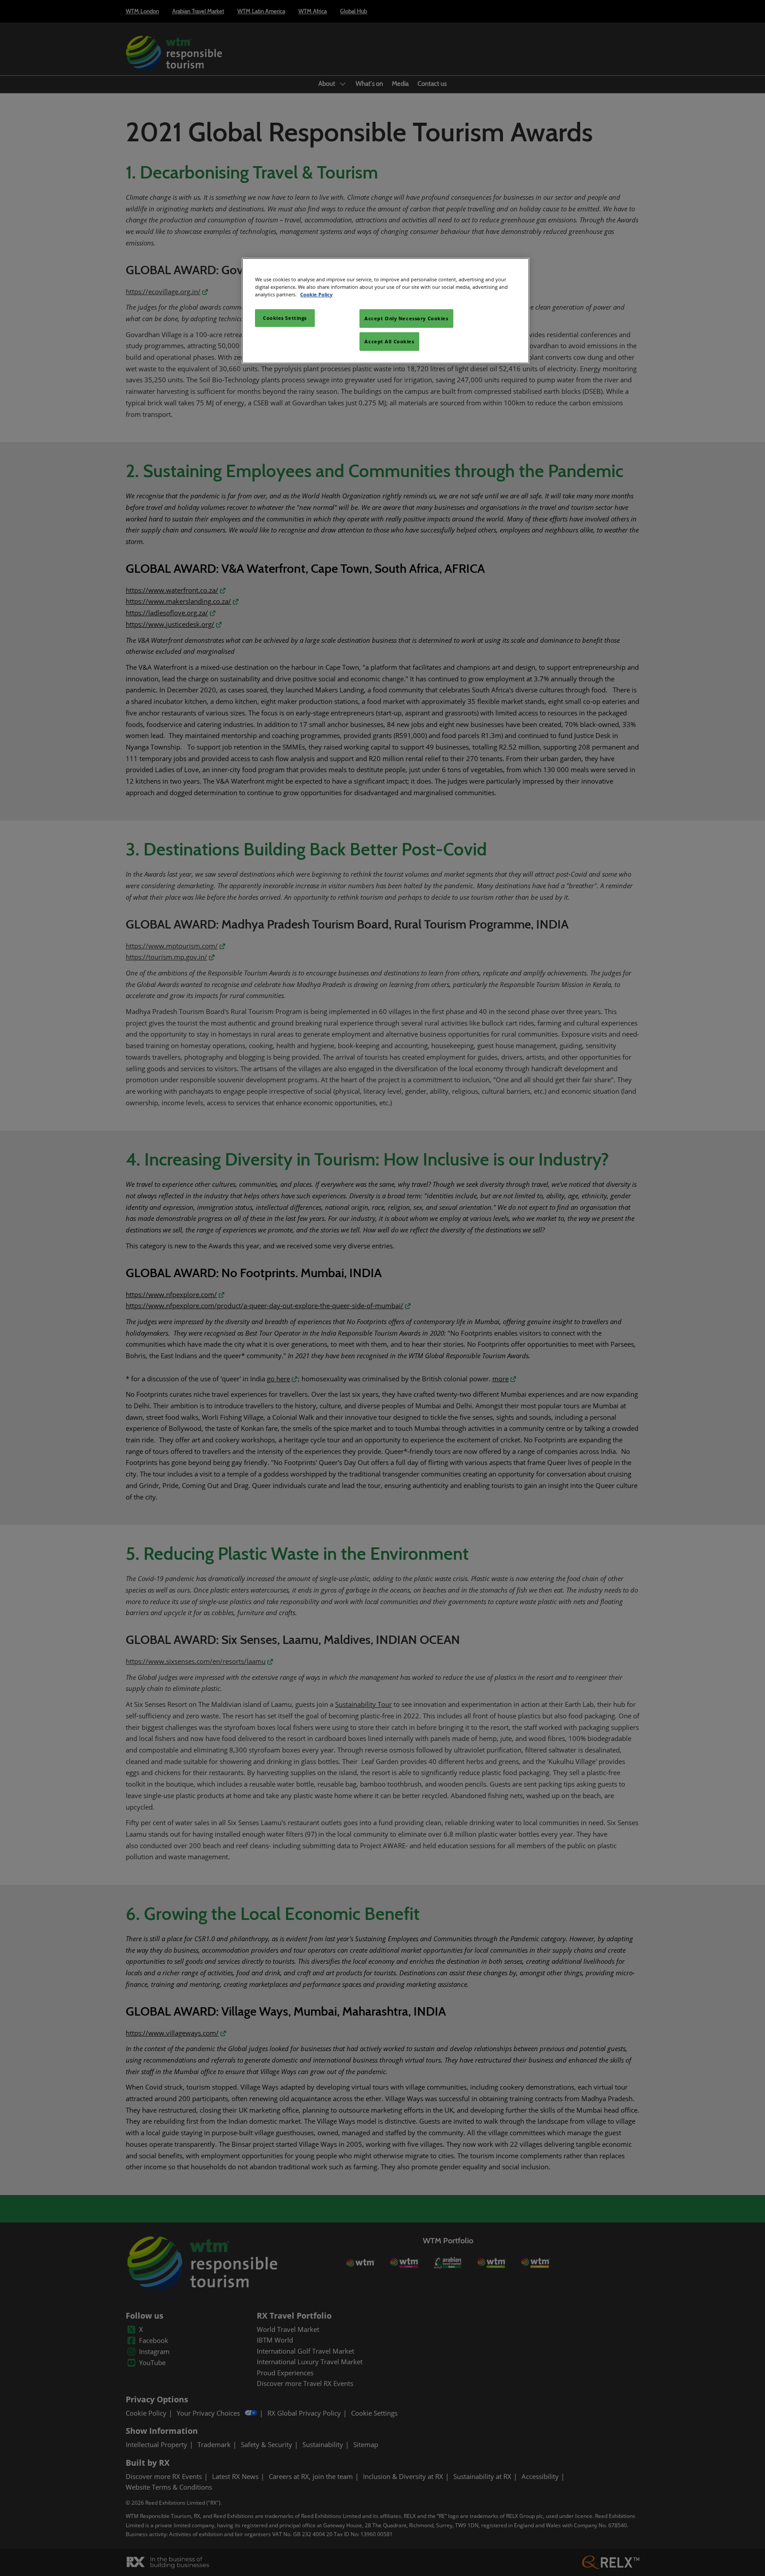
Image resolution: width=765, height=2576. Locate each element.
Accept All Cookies (389, 341)
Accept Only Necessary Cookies (406, 318)
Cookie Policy (316, 294)
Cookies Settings (285, 318)
